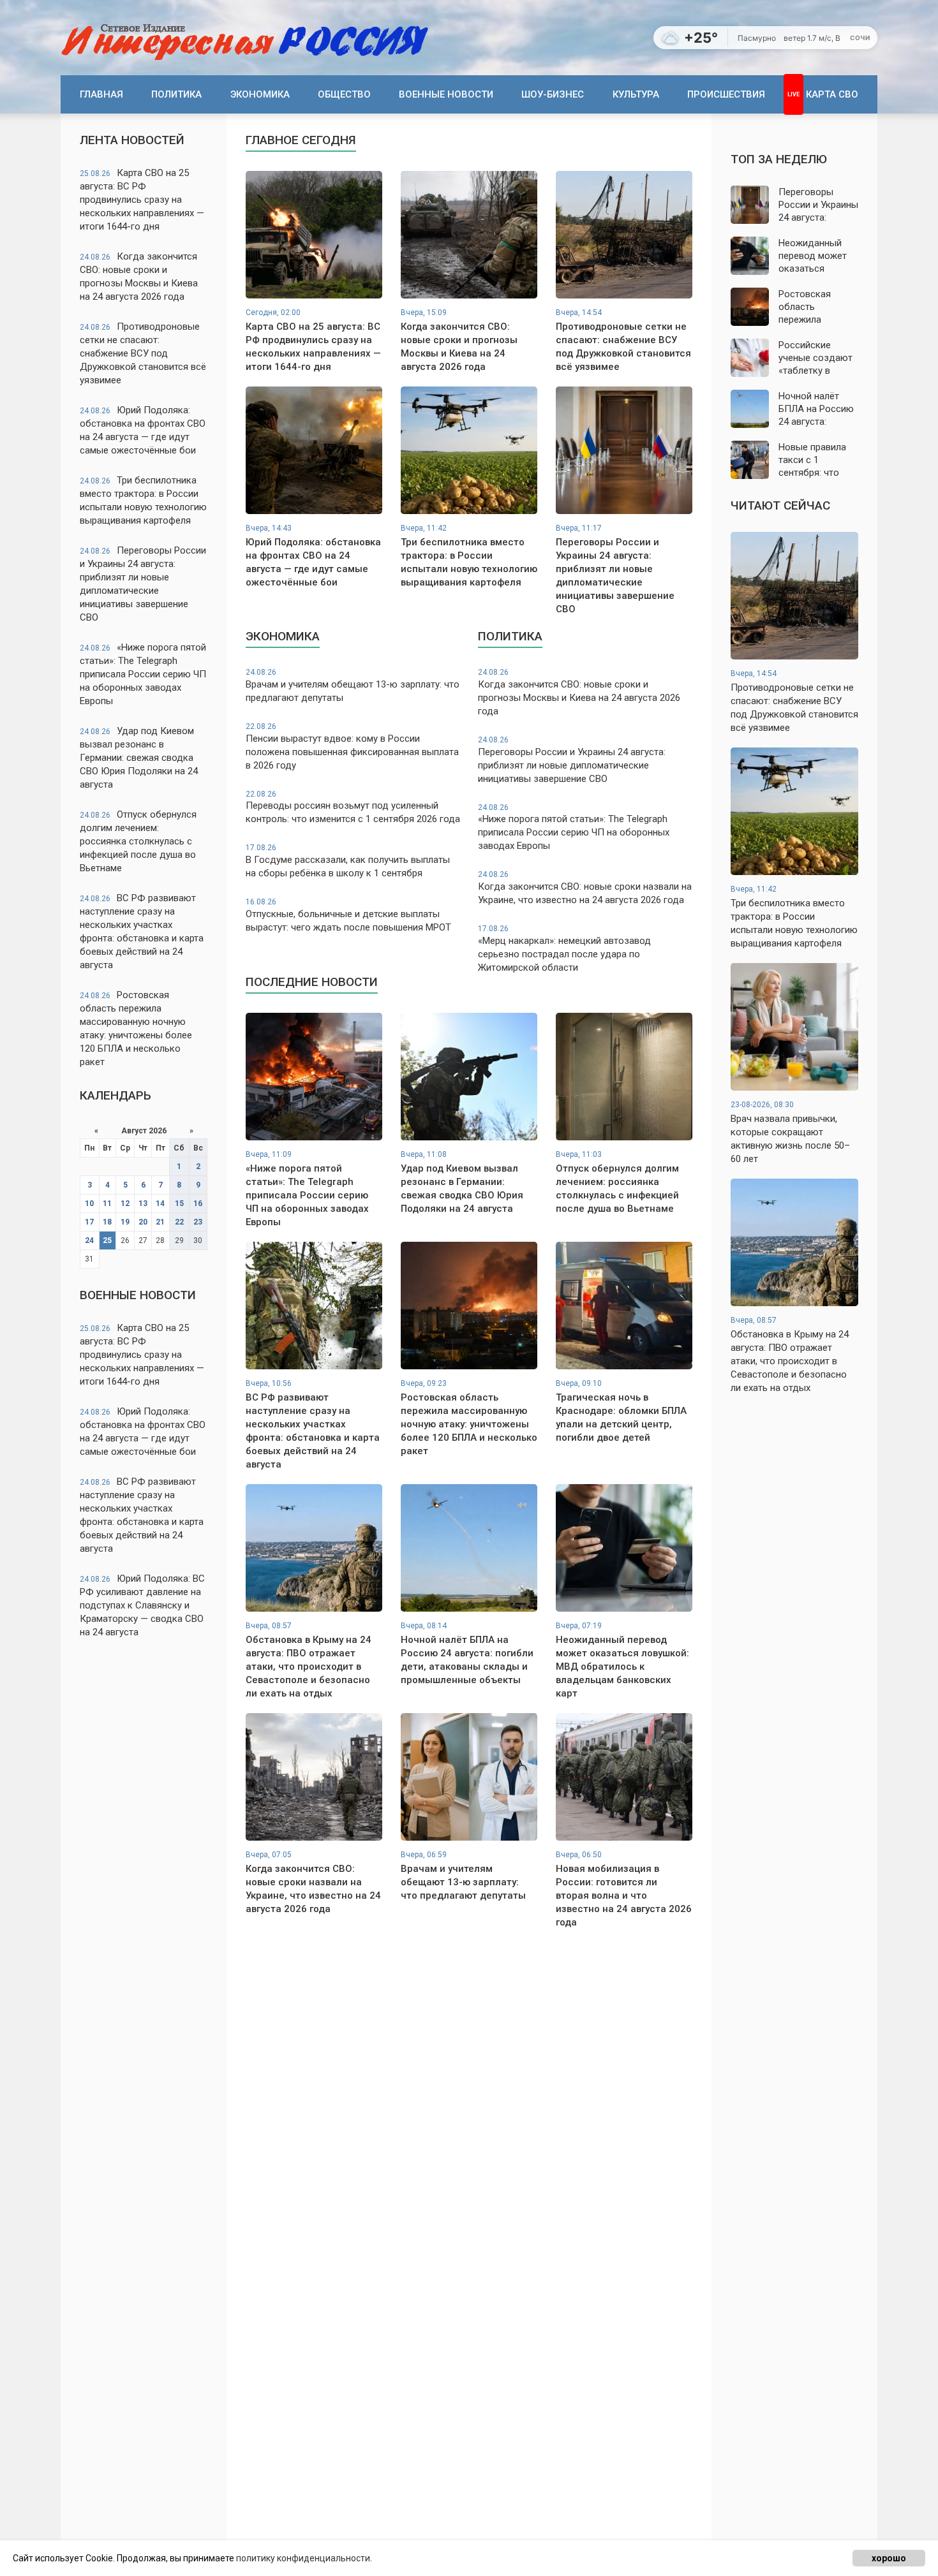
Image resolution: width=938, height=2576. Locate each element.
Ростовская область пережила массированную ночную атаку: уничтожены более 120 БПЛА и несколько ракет (136, 1028)
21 (160, 1222)
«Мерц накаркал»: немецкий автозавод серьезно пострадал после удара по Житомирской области (564, 949)
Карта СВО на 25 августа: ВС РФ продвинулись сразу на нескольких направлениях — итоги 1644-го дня (142, 200)
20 (143, 1222)
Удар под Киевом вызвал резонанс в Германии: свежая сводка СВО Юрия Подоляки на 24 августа (139, 758)
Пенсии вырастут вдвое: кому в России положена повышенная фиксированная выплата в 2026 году (352, 747)
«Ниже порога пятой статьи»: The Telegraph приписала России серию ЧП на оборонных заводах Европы (143, 674)
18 (107, 1222)
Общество (344, 94)
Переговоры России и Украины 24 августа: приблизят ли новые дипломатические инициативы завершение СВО (143, 584)
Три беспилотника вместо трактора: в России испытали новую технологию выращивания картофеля (143, 500)
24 (89, 1240)
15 (179, 1203)
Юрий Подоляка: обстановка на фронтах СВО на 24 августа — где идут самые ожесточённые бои (143, 430)
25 (107, 1240)
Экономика (260, 94)
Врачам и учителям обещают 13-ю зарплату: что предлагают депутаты (353, 686)
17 (89, 1222)
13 (143, 1203)
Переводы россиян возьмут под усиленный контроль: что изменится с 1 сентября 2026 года (353, 807)
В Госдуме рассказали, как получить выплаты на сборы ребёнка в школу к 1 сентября (348, 861)
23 (198, 1222)
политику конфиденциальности (303, 2558)
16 (198, 1203)
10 (89, 1203)
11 (107, 1203)
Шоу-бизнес (553, 94)
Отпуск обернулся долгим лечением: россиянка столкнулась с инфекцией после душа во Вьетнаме (138, 841)
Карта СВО (832, 94)
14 (160, 1203)
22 (179, 1222)
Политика (176, 94)
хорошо (889, 2558)
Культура (636, 94)
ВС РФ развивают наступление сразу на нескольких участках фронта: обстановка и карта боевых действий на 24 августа (142, 931)
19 (125, 1222)
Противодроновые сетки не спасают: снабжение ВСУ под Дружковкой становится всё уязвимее (143, 353)
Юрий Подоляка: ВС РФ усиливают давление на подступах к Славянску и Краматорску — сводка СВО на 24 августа (142, 1605)
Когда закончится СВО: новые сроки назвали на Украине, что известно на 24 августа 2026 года (585, 888)
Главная (101, 94)
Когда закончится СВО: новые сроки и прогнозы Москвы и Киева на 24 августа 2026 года (139, 276)
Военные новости (446, 94)
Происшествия (726, 94)
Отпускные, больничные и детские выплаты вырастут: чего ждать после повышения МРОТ (348, 915)
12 (125, 1203)
